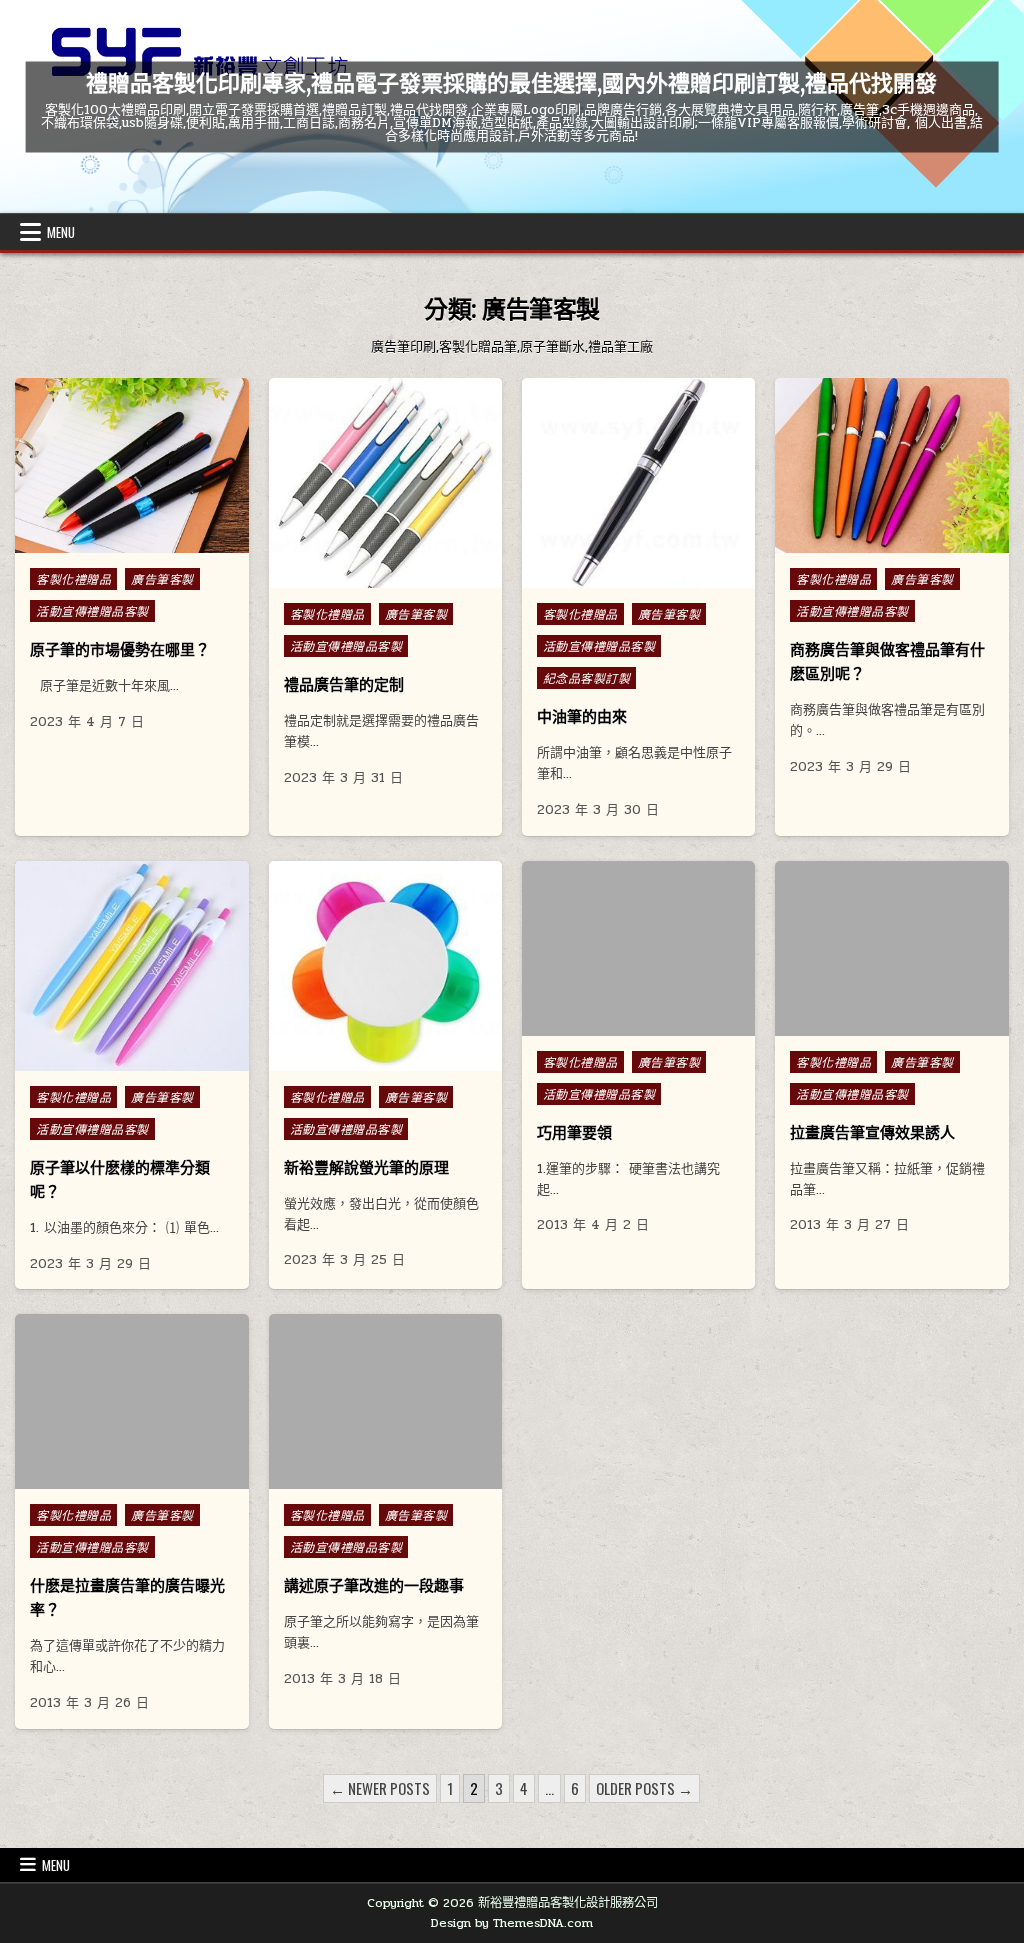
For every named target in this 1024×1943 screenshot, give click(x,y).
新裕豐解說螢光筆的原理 (366, 1167)
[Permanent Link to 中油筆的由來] (638, 483)
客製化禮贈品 (73, 579)
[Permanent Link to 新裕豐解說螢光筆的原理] (385, 966)
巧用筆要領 (574, 1132)
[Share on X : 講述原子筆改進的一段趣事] (356, 1478)
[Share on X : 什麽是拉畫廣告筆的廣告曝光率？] (102, 1478)
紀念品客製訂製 (587, 678)
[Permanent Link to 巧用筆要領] (638, 948)
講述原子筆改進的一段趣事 (374, 1585)
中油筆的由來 (582, 716)
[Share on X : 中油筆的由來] (596, 577)
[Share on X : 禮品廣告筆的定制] (342, 577)
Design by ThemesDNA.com (512, 1923)
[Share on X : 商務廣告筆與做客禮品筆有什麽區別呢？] (849, 542)
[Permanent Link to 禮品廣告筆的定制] (385, 483)
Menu (61, 232)
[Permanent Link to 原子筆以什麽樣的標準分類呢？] (131, 966)
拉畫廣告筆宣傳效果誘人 (872, 1132)
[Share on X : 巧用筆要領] (609, 1025)
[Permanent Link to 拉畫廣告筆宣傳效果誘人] (891, 948)
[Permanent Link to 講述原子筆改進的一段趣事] (385, 1401)
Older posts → (644, 1788)
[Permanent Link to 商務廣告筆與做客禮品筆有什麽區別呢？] (891, 465)
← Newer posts (380, 1788)
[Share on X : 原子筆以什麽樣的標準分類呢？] (89, 1060)
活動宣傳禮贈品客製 (92, 611)
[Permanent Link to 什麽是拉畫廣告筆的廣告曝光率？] (131, 1401)
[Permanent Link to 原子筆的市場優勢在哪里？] (131, 465)
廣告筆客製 (162, 579)
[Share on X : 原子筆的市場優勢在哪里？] (89, 542)
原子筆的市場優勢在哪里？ (120, 649)
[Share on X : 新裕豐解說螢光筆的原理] (342, 1060)
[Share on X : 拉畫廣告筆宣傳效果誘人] (862, 1025)
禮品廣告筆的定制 (344, 684)
